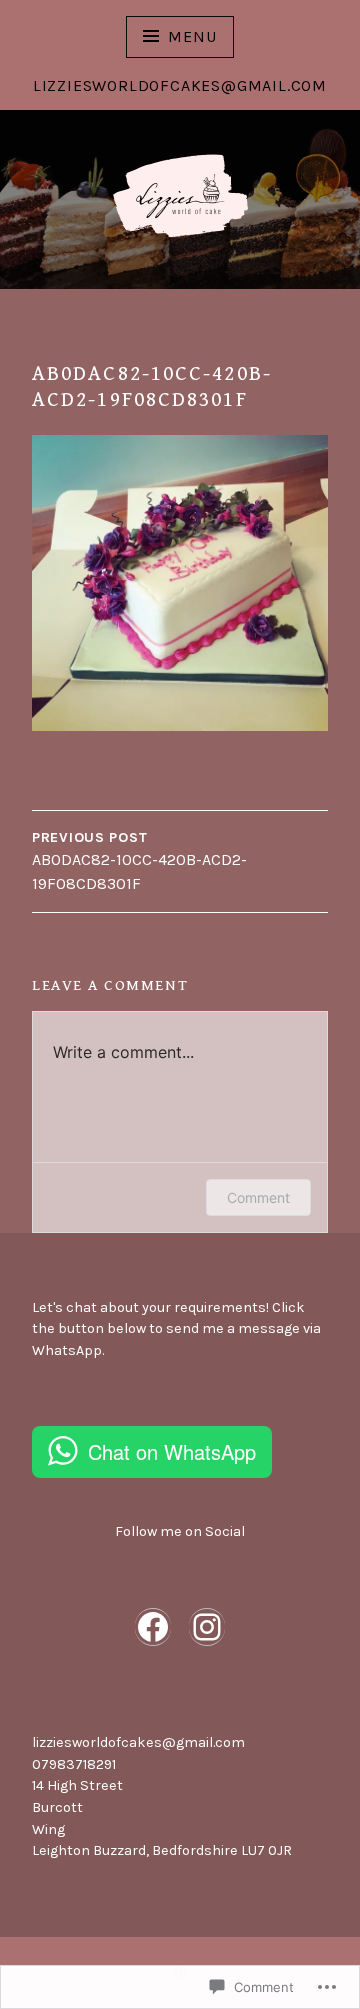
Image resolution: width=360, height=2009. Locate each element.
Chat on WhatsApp (172, 1451)
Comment (258, 1197)
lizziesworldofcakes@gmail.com (138, 1742)
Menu (192, 36)
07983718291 (74, 1764)
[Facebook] (153, 1627)
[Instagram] (207, 1627)
